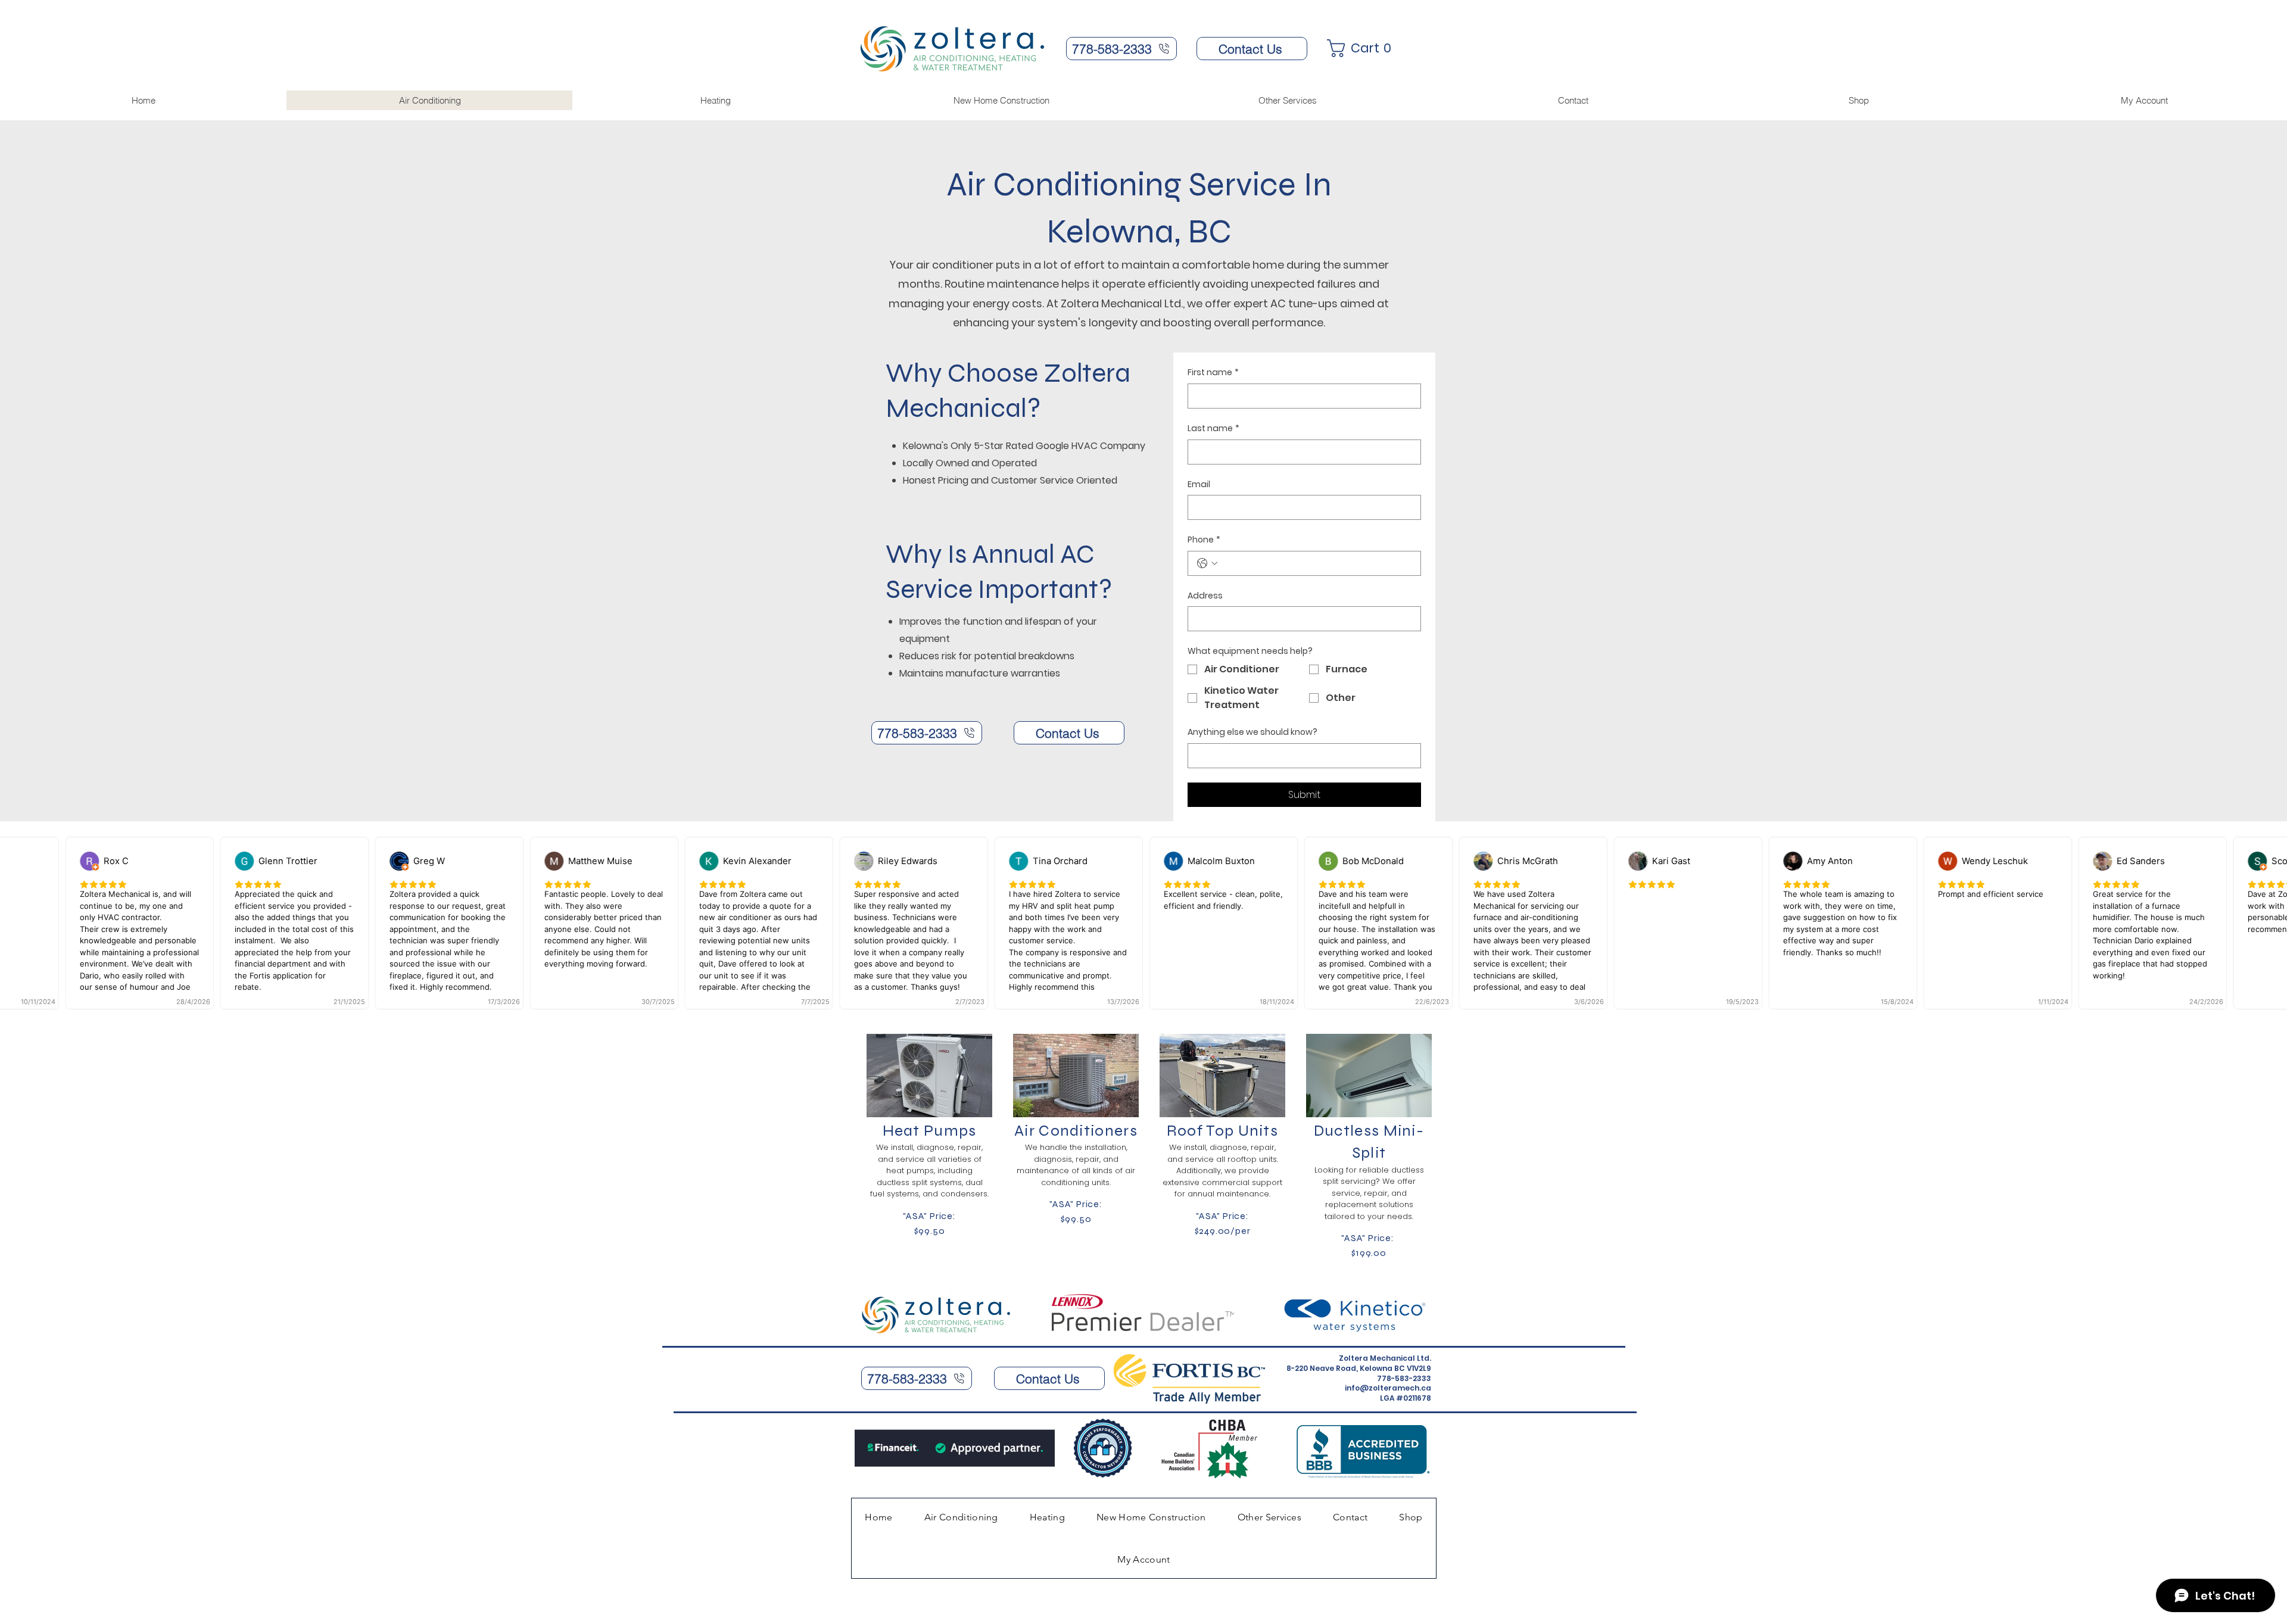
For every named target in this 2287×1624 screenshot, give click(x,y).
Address (1205, 596)
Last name (1213, 428)
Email (1199, 484)
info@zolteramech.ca (1388, 1388)
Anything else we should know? (1252, 732)
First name (1213, 373)
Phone (1204, 540)
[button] (1364, 48)
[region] (928, 1145)
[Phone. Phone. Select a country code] (1207, 563)
